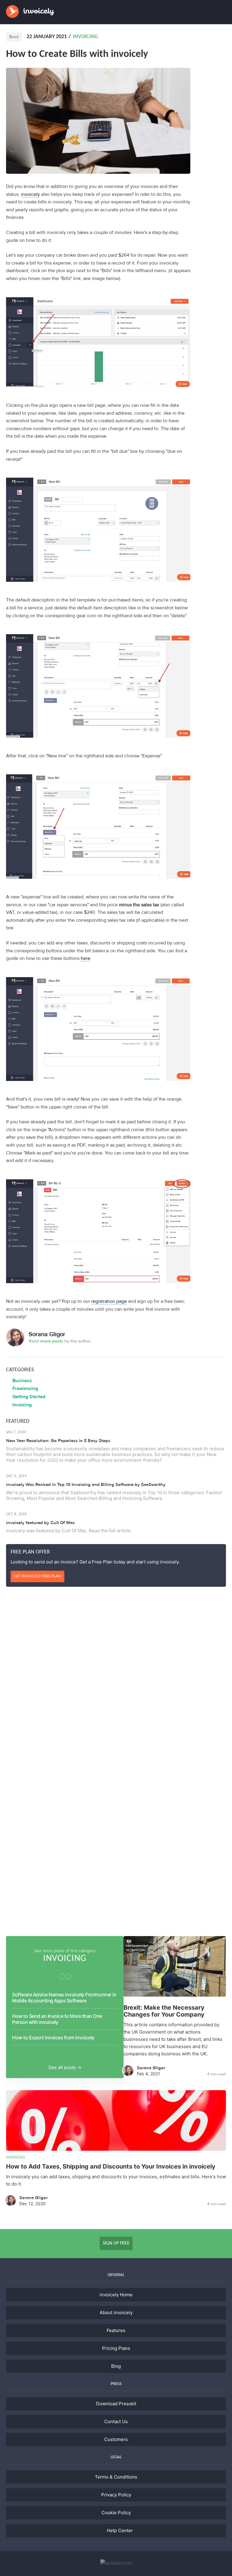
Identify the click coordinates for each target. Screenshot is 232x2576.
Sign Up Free (116, 2243)
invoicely (30, 194)
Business (22, 1381)
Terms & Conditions (116, 2477)
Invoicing (85, 37)
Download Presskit (116, 2404)
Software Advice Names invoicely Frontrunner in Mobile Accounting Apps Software (64, 1998)
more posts (52, 1341)
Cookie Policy (116, 2513)
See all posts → (65, 2067)
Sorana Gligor (47, 1334)
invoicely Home (116, 2295)
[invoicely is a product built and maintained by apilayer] (116, 2563)
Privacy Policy (116, 2495)
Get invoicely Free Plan (37, 1576)
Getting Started (29, 1397)
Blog (116, 2366)
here (85, 958)
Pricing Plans (116, 2348)
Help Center (120, 2530)
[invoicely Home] (30, 12)
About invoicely (116, 2312)
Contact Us (116, 2421)
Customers (116, 2439)
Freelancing (25, 1388)
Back (14, 37)
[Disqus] (116, 1679)
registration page (109, 1301)
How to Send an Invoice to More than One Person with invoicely (57, 2019)
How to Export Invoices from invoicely (53, 2037)
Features (116, 2330)
